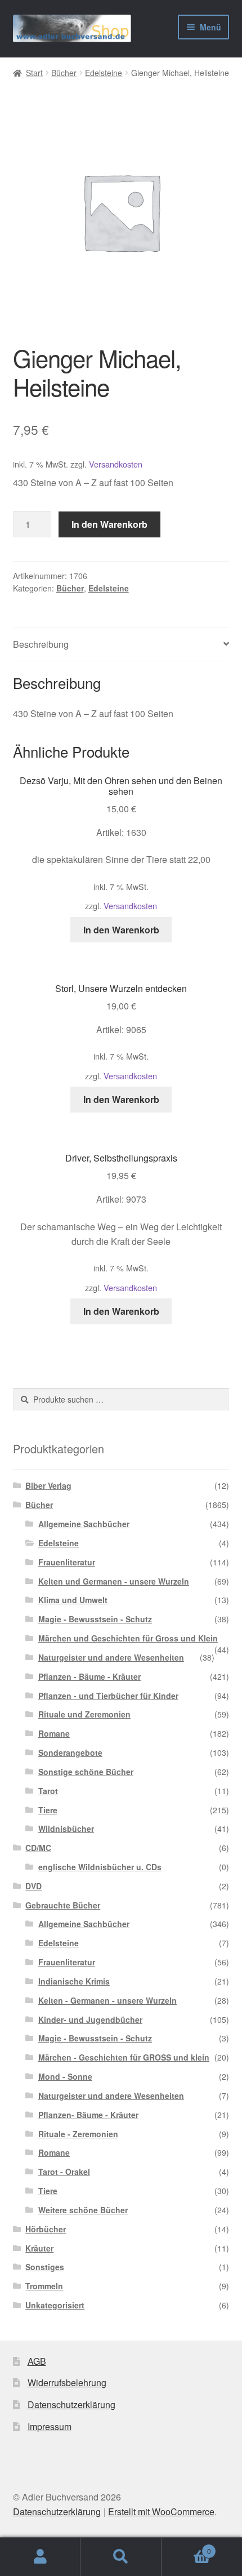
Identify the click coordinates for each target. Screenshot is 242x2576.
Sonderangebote (70, 1752)
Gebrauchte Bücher (63, 1905)
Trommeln (44, 2286)
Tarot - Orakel (64, 2172)
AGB (37, 2361)
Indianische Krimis (74, 1981)
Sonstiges (45, 2267)
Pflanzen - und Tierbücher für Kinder (108, 1696)
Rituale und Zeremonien (84, 1714)
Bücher (64, 73)
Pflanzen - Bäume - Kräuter (89, 1676)
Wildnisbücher (66, 1828)
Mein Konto (40, 2557)
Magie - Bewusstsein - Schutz (95, 1619)
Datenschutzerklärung (71, 2404)
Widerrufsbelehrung (67, 2383)
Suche (121, 2557)
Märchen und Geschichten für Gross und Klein (128, 1638)
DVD (33, 1886)
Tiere (48, 1810)
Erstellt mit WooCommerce (161, 2512)
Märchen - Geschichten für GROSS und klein (124, 2057)
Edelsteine (104, 73)
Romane (54, 1733)
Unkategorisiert (55, 2305)
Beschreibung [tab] (41, 644)
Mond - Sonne (65, 2076)
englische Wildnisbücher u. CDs (100, 1867)
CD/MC (38, 1848)
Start (34, 73)
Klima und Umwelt (73, 1600)
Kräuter (39, 2248)
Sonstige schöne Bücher (86, 1772)
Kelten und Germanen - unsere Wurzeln (114, 1581)
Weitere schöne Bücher (83, 2210)
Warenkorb (186, 2547)
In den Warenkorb (109, 524)
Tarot (48, 1791)
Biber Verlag (48, 1485)
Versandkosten (116, 464)
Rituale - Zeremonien (78, 2134)
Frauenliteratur (67, 1562)
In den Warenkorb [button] (121, 930)
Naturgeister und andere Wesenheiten (111, 1657)
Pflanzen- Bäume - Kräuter (88, 2115)
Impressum (50, 2426)
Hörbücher (46, 2229)
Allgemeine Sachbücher (84, 1524)
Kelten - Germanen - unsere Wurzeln (107, 2000)
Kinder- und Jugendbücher (90, 2019)
